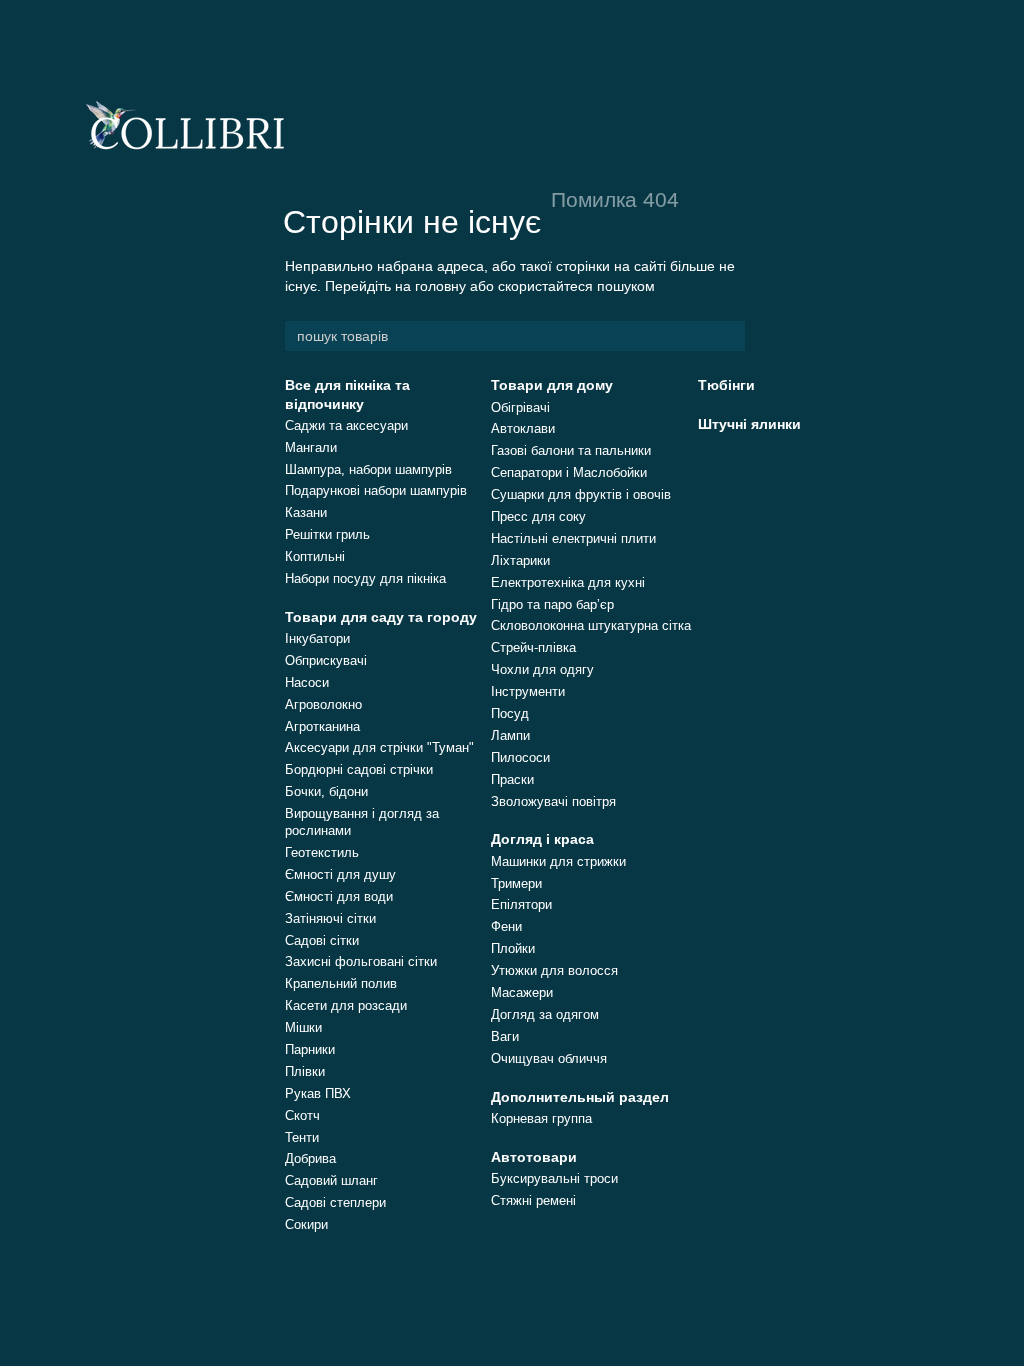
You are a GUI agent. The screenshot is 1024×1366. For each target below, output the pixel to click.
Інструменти (528, 691)
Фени (506, 926)
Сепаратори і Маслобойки (569, 472)
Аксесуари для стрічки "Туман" (379, 747)
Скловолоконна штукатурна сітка (591, 625)
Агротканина (322, 726)
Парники (310, 1049)
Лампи (510, 735)
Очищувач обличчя (549, 1058)
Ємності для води (339, 896)
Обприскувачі (326, 660)
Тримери (516, 883)
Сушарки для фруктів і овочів (581, 494)
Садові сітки (322, 940)
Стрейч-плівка (533, 647)
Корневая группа (541, 1118)
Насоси (307, 682)
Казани (306, 512)
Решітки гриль (327, 534)
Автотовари (534, 1157)
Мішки (303, 1027)
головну (440, 286)
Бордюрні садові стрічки (359, 769)
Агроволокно (323, 704)
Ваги (505, 1036)
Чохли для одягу (542, 669)
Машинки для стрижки (558, 861)
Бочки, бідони (326, 791)
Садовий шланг (331, 1180)
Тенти (302, 1137)
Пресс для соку (538, 516)
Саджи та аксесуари (346, 425)
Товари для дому (552, 385)
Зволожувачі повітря (553, 801)
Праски (512, 779)
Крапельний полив (341, 983)
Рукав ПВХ (318, 1093)
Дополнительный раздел (580, 1097)
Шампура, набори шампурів (368, 469)
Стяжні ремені (533, 1200)
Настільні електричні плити (573, 538)
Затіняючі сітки (330, 918)
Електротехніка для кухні (568, 582)
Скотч (302, 1115)
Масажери (522, 992)
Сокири (306, 1224)
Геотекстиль (322, 852)
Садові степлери (335, 1202)
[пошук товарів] (729, 336)
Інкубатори (317, 638)
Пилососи (520, 757)
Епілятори (521, 904)
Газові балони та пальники (571, 450)
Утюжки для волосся (554, 970)
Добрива (310, 1158)
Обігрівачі (520, 407)
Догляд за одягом (545, 1014)
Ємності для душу (340, 874)
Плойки (513, 948)
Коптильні (315, 556)
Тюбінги (726, 385)
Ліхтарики (520, 560)
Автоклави (523, 428)
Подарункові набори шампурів (376, 490)
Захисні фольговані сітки (361, 961)
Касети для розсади (346, 1005)
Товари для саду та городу (381, 617)
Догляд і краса (542, 839)
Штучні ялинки (749, 424)
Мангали (311, 447)
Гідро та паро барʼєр (552, 604)
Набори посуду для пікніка (365, 578)
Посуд (510, 713)
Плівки (305, 1071)
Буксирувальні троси (554, 1178)
